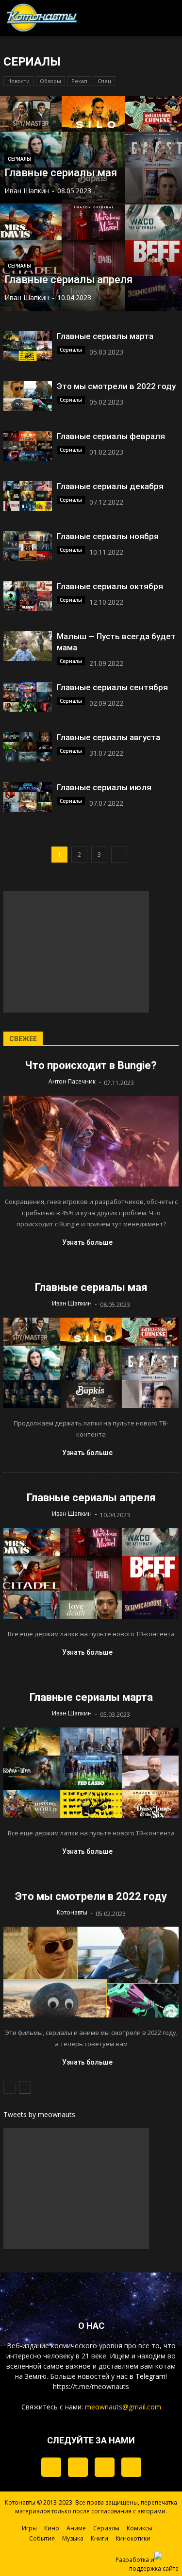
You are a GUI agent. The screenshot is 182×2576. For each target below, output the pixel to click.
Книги (99, 2538)
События (42, 2538)
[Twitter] (78, 2467)
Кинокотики (133, 2538)
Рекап (79, 81)
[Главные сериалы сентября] (28, 697)
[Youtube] (131, 2467)
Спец (104, 81)
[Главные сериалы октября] (28, 596)
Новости (18, 81)
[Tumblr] (51, 2467)
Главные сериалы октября (110, 586)
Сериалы (19, 159)
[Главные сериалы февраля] (28, 446)
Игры (29, 2528)
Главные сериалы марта (105, 336)
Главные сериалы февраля (111, 436)
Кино (52, 2528)
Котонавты (72, 1912)
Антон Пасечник (72, 1081)
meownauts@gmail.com (123, 2407)
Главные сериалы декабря (110, 486)
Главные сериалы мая (91, 1287)
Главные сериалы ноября (108, 536)
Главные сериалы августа (108, 737)
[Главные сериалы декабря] (28, 496)
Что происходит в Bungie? (91, 1065)
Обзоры (50, 81)
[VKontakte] (105, 2467)
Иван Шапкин (27, 191)
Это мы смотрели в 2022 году (116, 386)
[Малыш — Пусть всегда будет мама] (28, 646)
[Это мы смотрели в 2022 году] (28, 396)
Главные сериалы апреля (91, 1498)
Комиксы (140, 2528)
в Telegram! (148, 2376)
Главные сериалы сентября (112, 687)
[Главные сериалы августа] (28, 747)
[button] (123, 16)
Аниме (76, 2528)
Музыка (73, 2538)
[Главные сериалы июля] (28, 797)
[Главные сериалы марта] (28, 346)
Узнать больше (87, 1242)
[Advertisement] (76, 952)
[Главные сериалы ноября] (28, 546)
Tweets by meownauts (39, 2114)
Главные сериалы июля (104, 787)
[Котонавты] (42, 30)
